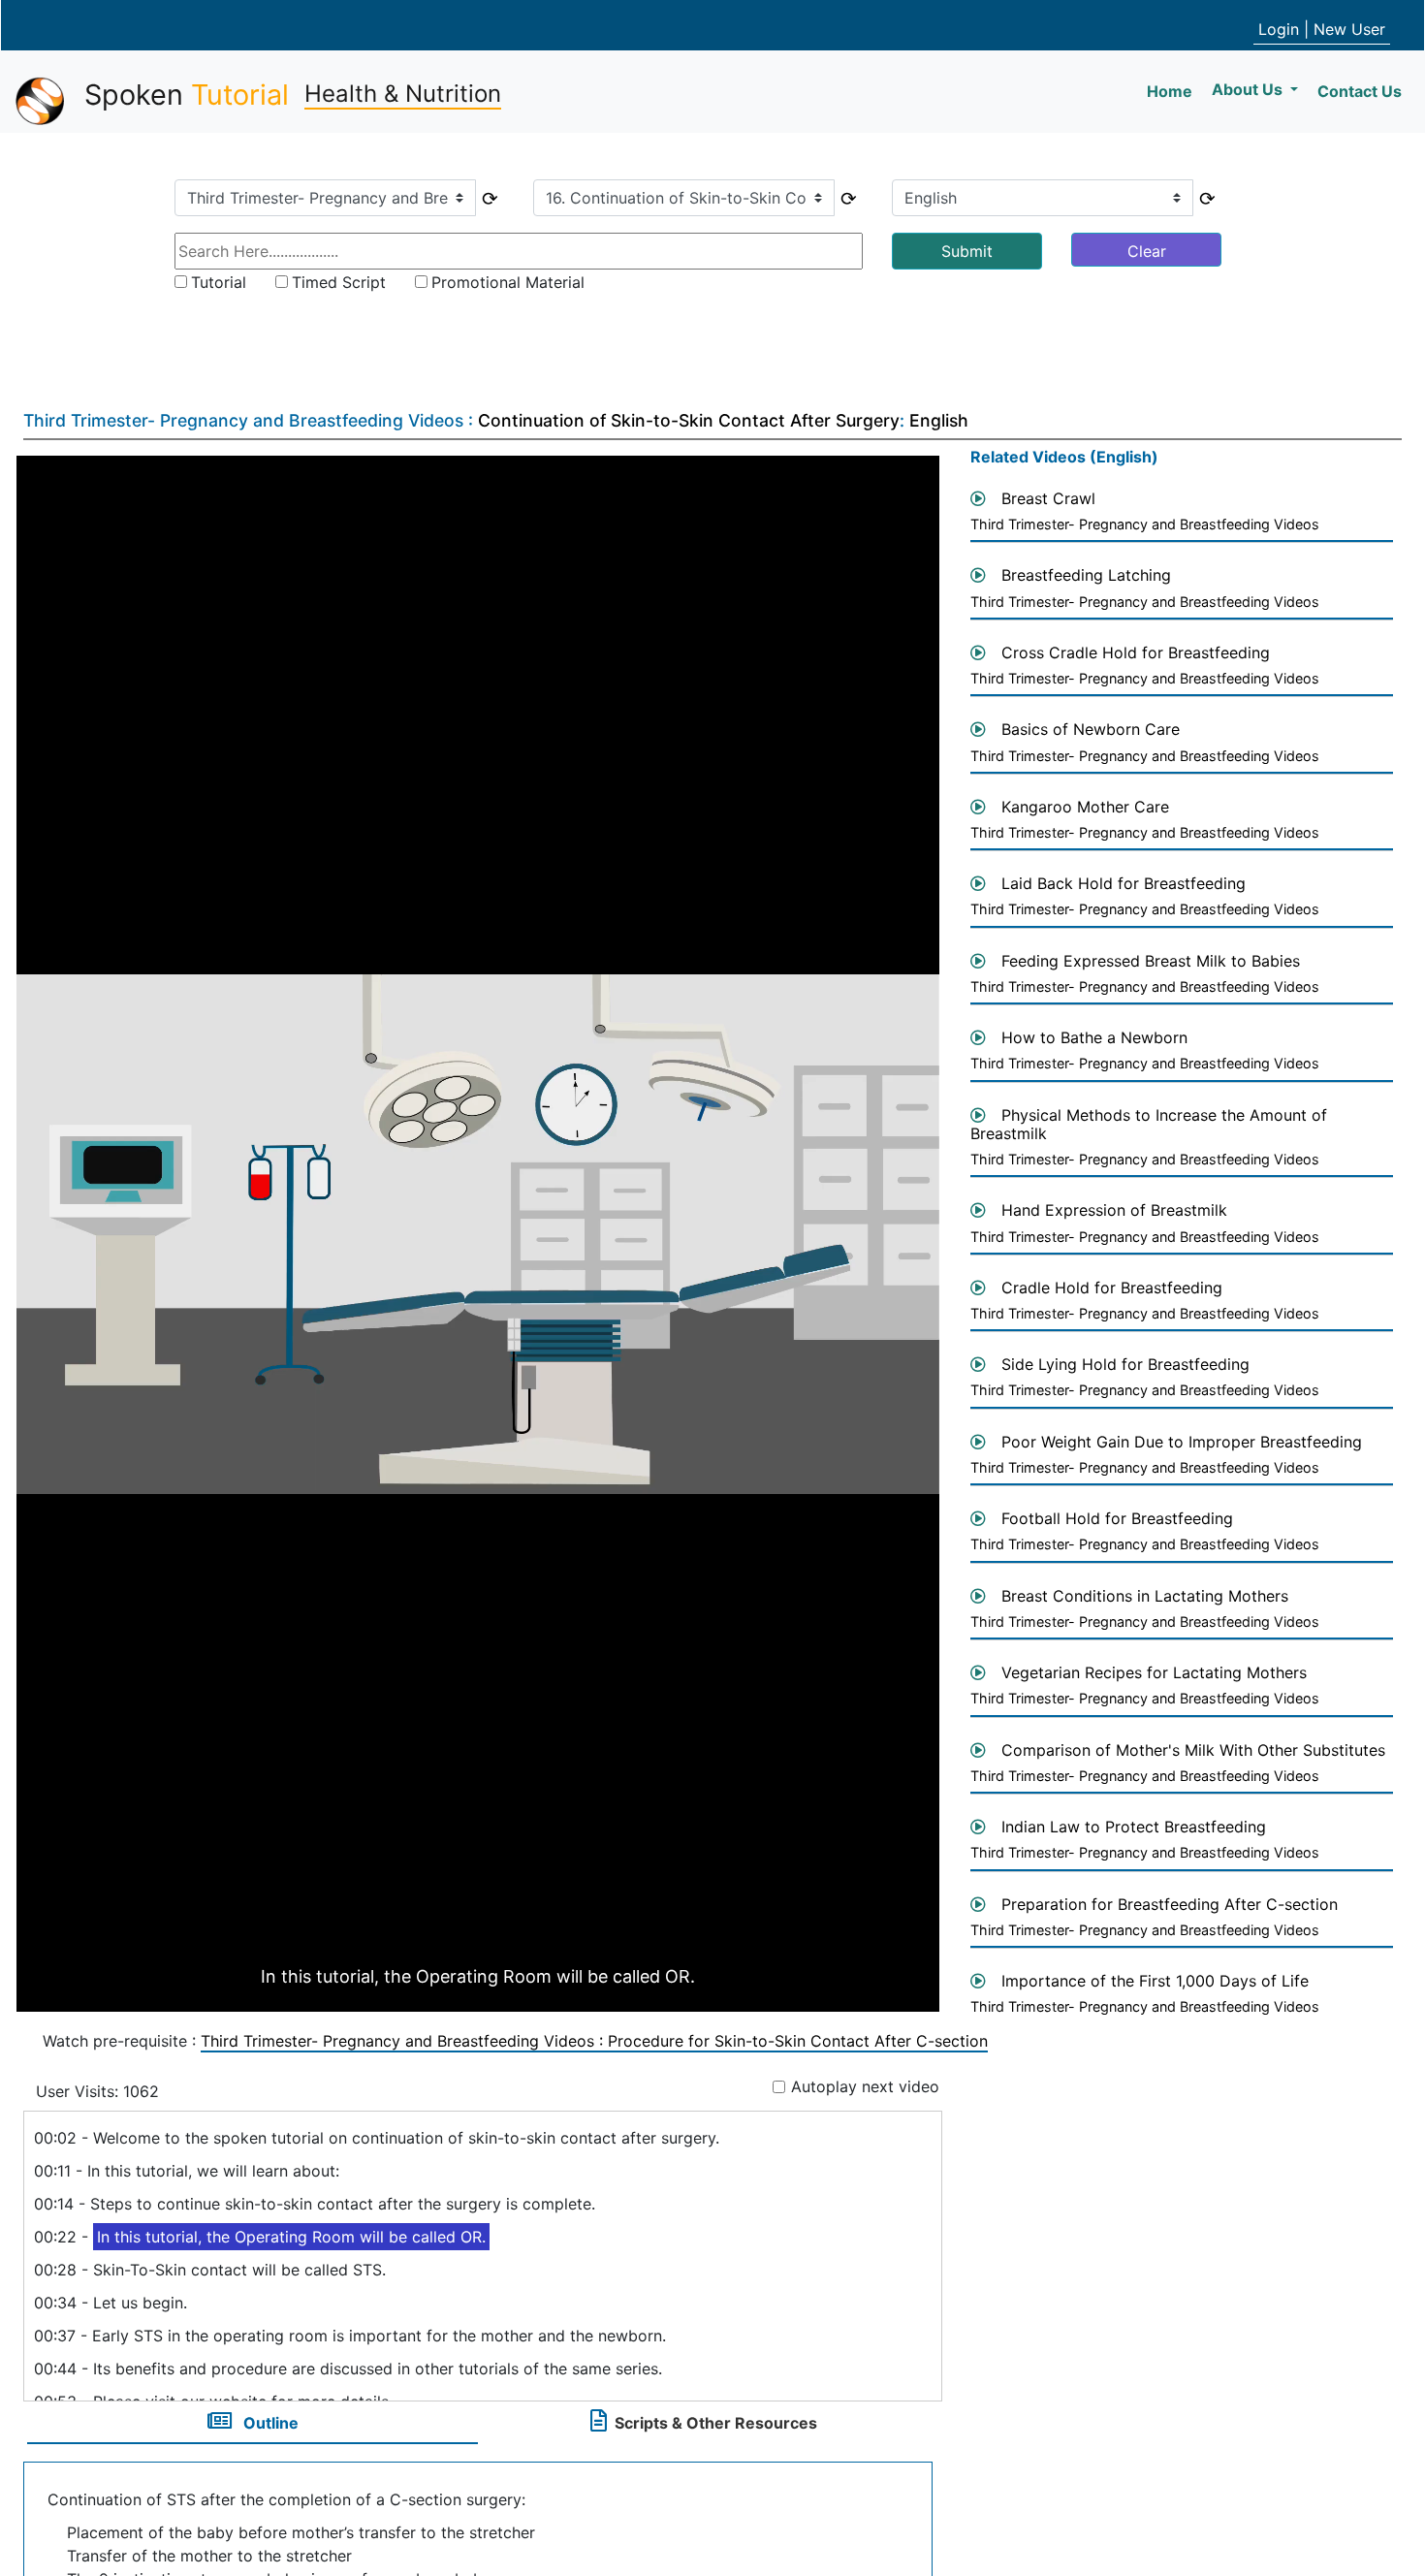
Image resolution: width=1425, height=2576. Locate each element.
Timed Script (339, 282)
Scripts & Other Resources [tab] (716, 2423)
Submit (967, 251)
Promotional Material (508, 282)
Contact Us (1360, 91)
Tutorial (219, 282)
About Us (1249, 89)
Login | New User (1322, 29)
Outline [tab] (269, 2423)
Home (1173, 91)
